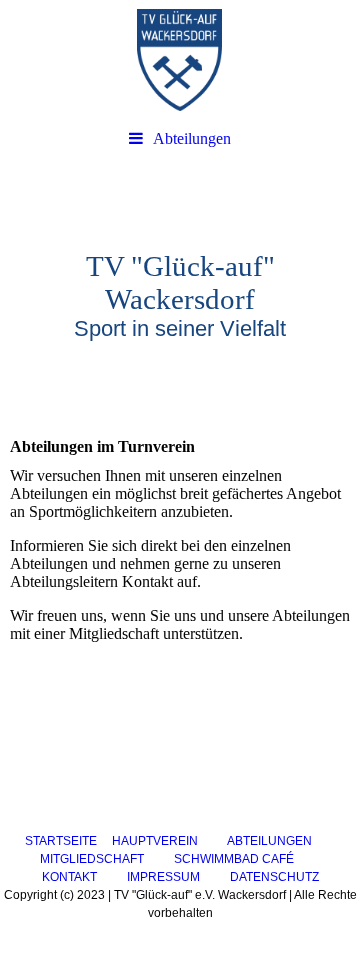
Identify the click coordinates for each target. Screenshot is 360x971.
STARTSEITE (61, 841)
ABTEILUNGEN (269, 841)
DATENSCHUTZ (274, 877)
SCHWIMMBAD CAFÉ (234, 859)
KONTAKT (69, 877)
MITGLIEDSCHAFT (92, 859)
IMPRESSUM (163, 877)
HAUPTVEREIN (155, 841)
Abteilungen (192, 138)
